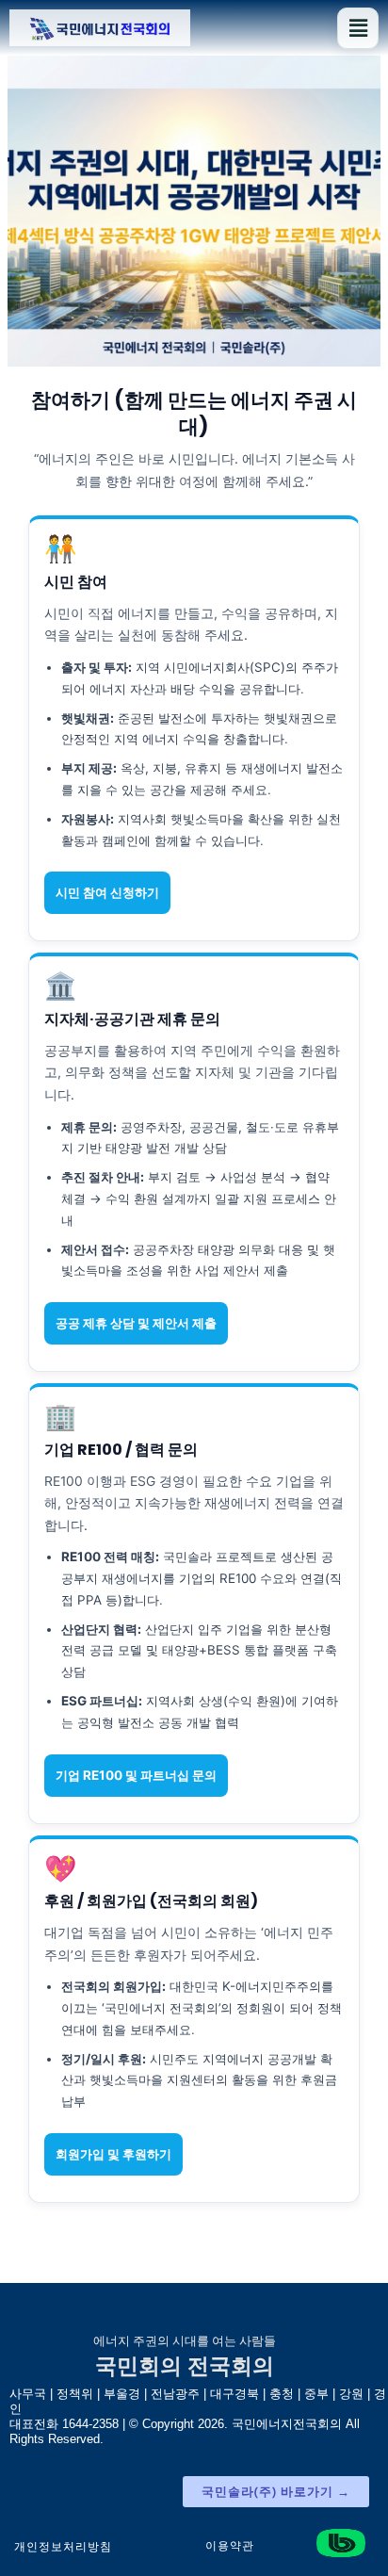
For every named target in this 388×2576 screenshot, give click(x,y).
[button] (358, 28)
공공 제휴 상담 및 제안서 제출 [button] (136, 1323)
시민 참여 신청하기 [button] (107, 892)
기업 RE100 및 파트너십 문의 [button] (136, 1775)
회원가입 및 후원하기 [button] (113, 2154)
